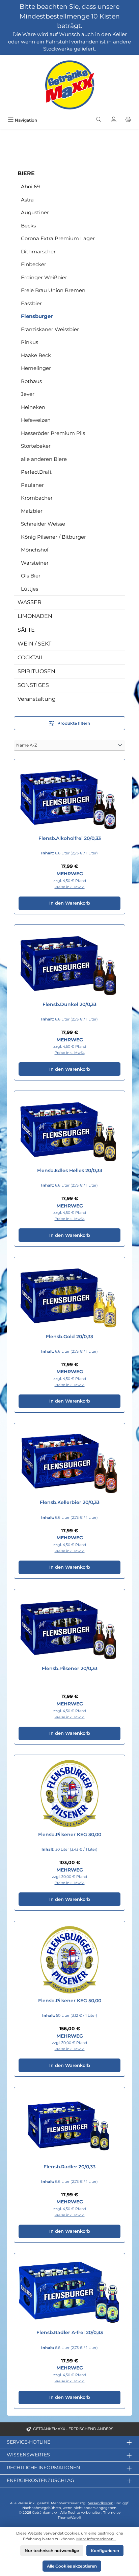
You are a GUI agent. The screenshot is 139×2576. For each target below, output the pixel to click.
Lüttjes (30, 589)
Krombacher (37, 498)
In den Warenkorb (70, 903)
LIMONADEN (35, 616)
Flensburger (37, 316)
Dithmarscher (38, 252)
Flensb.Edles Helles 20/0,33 (70, 1171)
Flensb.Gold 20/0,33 (69, 1337)
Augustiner (35, 212)
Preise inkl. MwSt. (70, 887)
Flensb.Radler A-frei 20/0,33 (70, 2333)
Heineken (33, 407)
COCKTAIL (31, 657)
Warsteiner (35, 563)
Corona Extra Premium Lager (58, 238)
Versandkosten (101, 2503)
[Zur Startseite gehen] (69, 85)
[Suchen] (99, 120)
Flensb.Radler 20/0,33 (69, 2167)
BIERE (26, 173)
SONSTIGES (33, 685)
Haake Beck (36, 355)
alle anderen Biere (44, 459)
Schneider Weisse (43, 524)
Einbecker (34, 264)
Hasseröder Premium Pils (53, 433)
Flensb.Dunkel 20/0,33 (69, 1004)
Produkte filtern (73, 723)
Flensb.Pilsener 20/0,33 (70, 1669)
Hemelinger (36, 368)
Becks (28, 226)
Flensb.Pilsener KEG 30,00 (70, 1835)
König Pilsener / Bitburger (53, 537)
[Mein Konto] (114, 120)
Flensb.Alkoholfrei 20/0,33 (70, 838)
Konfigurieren (105, 2551)
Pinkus (30, 342)
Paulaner (32, 485)
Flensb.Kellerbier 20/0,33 (70, 1502)
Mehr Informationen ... (96, 2539)
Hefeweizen (36, 420)
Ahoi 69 (30, 186)
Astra (27, 200)
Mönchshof (35, 550)
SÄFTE (26, 630)
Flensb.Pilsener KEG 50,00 (70, 2001)
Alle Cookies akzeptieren (72, 2566)
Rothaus (31, 381)
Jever (28, 394)
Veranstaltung (37, 699)
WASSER (30, 602)
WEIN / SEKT (34, 644)
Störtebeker (36, 446)
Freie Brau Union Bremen (53, 290)
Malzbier (32, 511)
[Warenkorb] (128, 120)
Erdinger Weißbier (44, 277)
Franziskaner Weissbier (50, 329)
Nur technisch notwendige (52, 2551)
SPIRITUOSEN (36, 671)
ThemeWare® (69, 2518)
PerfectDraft (36, 472)
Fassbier (31, 303)
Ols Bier (31, 576)
